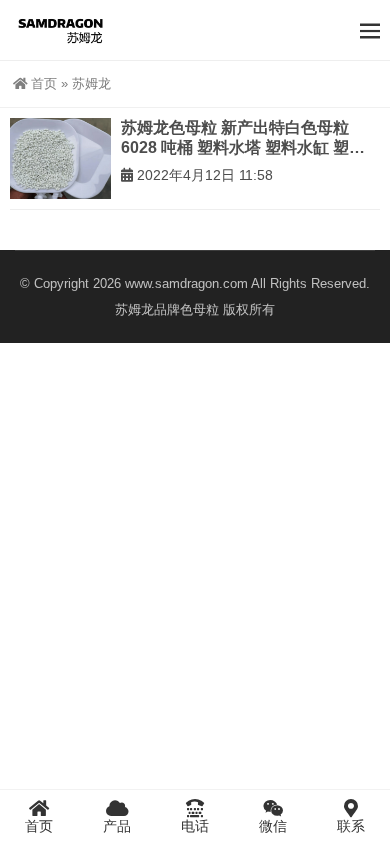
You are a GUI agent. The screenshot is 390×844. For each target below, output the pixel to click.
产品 (117, 826)
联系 (351, 826)
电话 (195, 826)
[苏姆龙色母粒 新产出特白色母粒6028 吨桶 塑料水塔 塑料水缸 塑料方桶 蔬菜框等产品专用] (60, 158)
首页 (44, 83)
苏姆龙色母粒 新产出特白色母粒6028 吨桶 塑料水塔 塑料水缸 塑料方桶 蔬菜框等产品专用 (243, 138)
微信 (273, 826)
